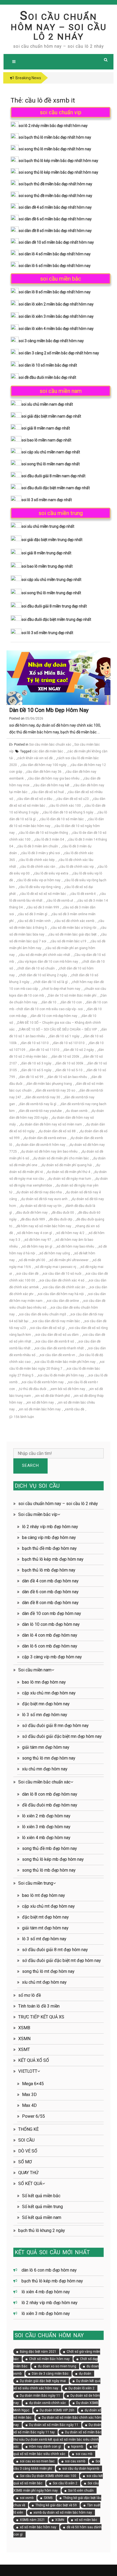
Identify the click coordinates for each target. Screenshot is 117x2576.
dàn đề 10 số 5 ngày (36, 1070)
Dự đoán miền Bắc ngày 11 (40, 2396)
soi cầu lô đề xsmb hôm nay (43, 1382)
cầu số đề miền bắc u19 (68, 941)
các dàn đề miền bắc (48, 751)
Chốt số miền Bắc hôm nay (49, 2359)
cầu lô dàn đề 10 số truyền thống (44, 833)
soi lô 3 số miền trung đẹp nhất (47, 633)
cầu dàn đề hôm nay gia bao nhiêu (54, 778)
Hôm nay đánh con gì (45, 2447)
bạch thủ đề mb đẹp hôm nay (49, 1548)
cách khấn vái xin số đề (35, 758)
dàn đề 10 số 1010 (35, 1043)
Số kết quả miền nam (42, 2217)
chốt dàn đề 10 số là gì (51, 982)
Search (30, 1465)
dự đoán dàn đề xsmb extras (45, 1138)
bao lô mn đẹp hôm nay (44, 1682)
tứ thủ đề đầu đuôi (33, 1389)
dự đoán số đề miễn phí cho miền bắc (61, 1158)
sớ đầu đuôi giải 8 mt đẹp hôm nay (55, 1950)
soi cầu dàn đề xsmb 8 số (55, 1341)
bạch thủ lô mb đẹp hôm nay (49, 1570)
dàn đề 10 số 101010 (69, 1043)
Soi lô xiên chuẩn (81, 2491)
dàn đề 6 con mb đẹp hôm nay (50, 1592)
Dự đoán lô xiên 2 (81, 2388)
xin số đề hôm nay (40, 1403)
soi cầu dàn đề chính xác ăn (64, 1287)
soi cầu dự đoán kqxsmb (81, 2469)
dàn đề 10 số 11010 (44, 1050)
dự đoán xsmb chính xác (47, 2403)
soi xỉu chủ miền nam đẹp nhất (47, 404)
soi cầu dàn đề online (63, 1301)
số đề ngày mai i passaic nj (56, 1267)
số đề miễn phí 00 (32, 1260)
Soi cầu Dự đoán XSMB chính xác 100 (48, 2476)
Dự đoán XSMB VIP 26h (57, 2410)
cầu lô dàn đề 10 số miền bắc (62, 819)
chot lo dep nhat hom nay (61, 989)
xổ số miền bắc (86, 2520)
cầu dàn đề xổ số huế (48, 792)
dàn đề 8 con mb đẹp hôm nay (50, 1603)
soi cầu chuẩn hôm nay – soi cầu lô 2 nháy (59, 27)
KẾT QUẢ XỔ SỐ (34, 2060)
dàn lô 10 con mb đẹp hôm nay (51, 1624)
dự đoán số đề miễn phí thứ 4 (69, 1172)
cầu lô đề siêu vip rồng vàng (40, 887)
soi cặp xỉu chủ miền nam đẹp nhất (51, 452)
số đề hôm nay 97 (38, 1240)
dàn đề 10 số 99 (31, 1077)
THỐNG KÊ (28, 2129)
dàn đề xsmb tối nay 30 (43, 1097)
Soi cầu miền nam (35, 1670)
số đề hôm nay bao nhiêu (75, 1246)
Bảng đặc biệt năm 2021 (38, 2352)
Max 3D (29, 2095)
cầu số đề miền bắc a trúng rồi (74, 928)
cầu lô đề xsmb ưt (60, 901)
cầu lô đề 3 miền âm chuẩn (38, 846)
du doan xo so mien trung (57, 2366)
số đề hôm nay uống (55, 1253)
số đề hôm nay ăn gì (37, 1246)
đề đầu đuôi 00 (63, 1213)
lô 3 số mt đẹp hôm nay (44, 1939)
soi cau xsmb (75, 2461)
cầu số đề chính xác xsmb (75, 921)
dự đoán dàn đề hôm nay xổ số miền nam (51, 1124)
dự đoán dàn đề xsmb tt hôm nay (41, 1145)
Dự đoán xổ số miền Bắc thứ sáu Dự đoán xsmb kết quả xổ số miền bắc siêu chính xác (57, 2439)
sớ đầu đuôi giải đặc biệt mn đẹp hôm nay (62, 1736)
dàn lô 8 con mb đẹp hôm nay (50, 1794)
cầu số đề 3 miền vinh (34, 921)
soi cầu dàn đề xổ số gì (47, 1328)
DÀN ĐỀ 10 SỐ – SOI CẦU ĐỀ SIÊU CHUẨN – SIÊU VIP (58, 1029)
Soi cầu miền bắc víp (38, 1514)
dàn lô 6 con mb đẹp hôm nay (50, 1646)
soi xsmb (27, 2498)
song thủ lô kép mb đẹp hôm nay (53, 1859)
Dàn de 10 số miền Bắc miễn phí (72, 996)
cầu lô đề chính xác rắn (38, 867)
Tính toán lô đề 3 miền (39, 2006)
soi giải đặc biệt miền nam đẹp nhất (51, 416)
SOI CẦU (26, 2140)
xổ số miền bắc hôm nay (38, 2527)
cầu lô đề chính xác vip (77, 867)
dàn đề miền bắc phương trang (49, 1084)
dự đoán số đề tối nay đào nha (39, 1192)
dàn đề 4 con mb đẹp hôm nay (50, 1581)
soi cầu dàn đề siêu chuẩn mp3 (43, 1314)
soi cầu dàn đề (27, 1274)
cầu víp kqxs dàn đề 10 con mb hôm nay (48, 962)
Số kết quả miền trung (42, 2207)
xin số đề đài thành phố (53, 1396)
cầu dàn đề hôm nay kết (52, 785)
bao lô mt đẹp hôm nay (44, 1895)
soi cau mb (84, 2454)
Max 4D (29, 2105)
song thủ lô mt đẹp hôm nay (48, 1971)
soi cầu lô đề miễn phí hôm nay (61, 1375)
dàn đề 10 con (71, 1002)
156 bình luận (24, 1417)
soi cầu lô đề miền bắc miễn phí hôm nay (65, 1362)
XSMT (24, 2049)
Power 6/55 (33, 2116)
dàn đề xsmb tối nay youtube (40, 1111)
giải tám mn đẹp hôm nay (46, 1747)
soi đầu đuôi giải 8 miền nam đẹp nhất (53, 476)
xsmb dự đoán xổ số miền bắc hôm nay (63, 2513)
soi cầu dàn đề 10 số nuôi (62, 1274)
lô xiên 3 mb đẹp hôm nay (46, 1827)
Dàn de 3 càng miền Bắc (50, 2374)
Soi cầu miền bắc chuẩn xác (50, 745)
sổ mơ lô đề (30, 1995)
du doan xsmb (77, 1111)
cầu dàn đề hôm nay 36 (44, 772)
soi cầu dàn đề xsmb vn (57, 1355)
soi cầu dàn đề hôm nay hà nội (61, 1294)
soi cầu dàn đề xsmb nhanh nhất (59, 1348)
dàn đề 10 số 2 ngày (79, 1050)
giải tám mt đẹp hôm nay (45, 1928)
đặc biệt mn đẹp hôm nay (46, 1704)
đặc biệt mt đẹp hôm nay (45, 1917)
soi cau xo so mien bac (37, 2461)
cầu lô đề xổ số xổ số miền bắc (43, 894)
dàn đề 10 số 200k (65, 1057)
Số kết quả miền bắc (41, 2196)
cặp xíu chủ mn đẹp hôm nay (49, 1693)
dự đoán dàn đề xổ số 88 (57, 1131)
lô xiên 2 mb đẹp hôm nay (46, 1816)
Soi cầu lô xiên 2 (65, 2483)
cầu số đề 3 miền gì (33, 914)
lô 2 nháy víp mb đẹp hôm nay (50, 1527)
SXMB (48, 2498)
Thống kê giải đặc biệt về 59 (56, 2505)
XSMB (24, 2028)
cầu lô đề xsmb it (83, 894)
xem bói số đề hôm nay (68, 1389)
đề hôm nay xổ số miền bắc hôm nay (44, 1226)
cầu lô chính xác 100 (65, 806)
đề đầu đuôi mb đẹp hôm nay (50, 1805)
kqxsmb (77, 2447)
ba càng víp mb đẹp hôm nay (49, 1537)
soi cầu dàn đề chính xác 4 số (62, 1280)
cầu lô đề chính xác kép (37, 860)
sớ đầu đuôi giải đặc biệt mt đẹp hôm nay (61, 1960)
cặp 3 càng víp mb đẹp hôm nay (52, 1657)
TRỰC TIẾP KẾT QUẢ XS (41, 2017)
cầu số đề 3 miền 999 (43, 907)
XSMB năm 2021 (32, 2520)
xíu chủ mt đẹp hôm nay (44, 1982)
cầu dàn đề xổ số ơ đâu (35, 799)
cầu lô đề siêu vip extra (51, 873)
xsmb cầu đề (75, 1409)
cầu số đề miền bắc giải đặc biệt (73, 934)
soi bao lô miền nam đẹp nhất (46, 440)
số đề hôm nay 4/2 (70, 1233)
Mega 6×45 (33, 2084)
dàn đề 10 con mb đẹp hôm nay (49, 710)
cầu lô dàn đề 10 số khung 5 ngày (68, 812)
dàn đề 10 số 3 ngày (36, 1063)
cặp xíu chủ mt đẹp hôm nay (48, 1906)
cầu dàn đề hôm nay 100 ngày (44, 765)
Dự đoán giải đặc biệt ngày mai (43, 2381)
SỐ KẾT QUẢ (30, 2184)
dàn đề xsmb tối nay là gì (38, 1104)
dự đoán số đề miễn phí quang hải (67, 1165)
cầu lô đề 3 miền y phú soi (41, 853)
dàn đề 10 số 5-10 (69, 1070)
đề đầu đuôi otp (61, 1219)
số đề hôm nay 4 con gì (35, 1233)
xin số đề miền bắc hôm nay (40, 1409)
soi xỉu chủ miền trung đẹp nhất (48, 526)
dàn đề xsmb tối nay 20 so (56, 1090)
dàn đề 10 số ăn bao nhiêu (67, 1077)
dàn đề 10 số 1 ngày (64, 1036)
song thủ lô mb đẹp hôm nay (49, 1870)
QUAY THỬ (28, 2173)
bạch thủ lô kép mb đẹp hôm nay (53, 1559)
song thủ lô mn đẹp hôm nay (49, 1758)
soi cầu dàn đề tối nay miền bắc (56, 1321)
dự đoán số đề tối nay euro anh (44, 1199)
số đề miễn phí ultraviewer (69, 1260)
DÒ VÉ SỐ (28, 2151)
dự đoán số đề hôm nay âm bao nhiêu (49, 1152)
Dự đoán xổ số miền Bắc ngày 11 (54, 2425)
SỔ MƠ (25, 2162)
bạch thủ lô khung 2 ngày (42, 2230)
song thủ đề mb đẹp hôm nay (50, 1848)
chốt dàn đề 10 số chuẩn (36, 968)
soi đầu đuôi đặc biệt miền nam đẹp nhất (56, 488)
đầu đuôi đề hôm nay (32, 1213)
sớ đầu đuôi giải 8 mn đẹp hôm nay (55, 1726)
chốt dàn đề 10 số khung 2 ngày (43, 975)
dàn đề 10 (49, 1002)
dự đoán (85, 2374)
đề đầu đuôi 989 (33, 1219)
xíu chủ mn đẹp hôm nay (45, 1769)
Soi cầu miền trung (36, 1883)
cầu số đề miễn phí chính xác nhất (45, 955)
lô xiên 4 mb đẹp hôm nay (46, 1838)
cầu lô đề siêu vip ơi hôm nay (39, 880)
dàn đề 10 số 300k (70, 1063)
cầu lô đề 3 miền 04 (49, 839)
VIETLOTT (28, 2071)
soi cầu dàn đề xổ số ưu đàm (57, 1335)
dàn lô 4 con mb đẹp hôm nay (50, 1635)
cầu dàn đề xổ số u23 (73, 799)
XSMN (24, 2039)
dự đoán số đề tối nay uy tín (41, 1206)
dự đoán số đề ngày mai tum (70, 1179)
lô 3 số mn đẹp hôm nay (45, 1715)
